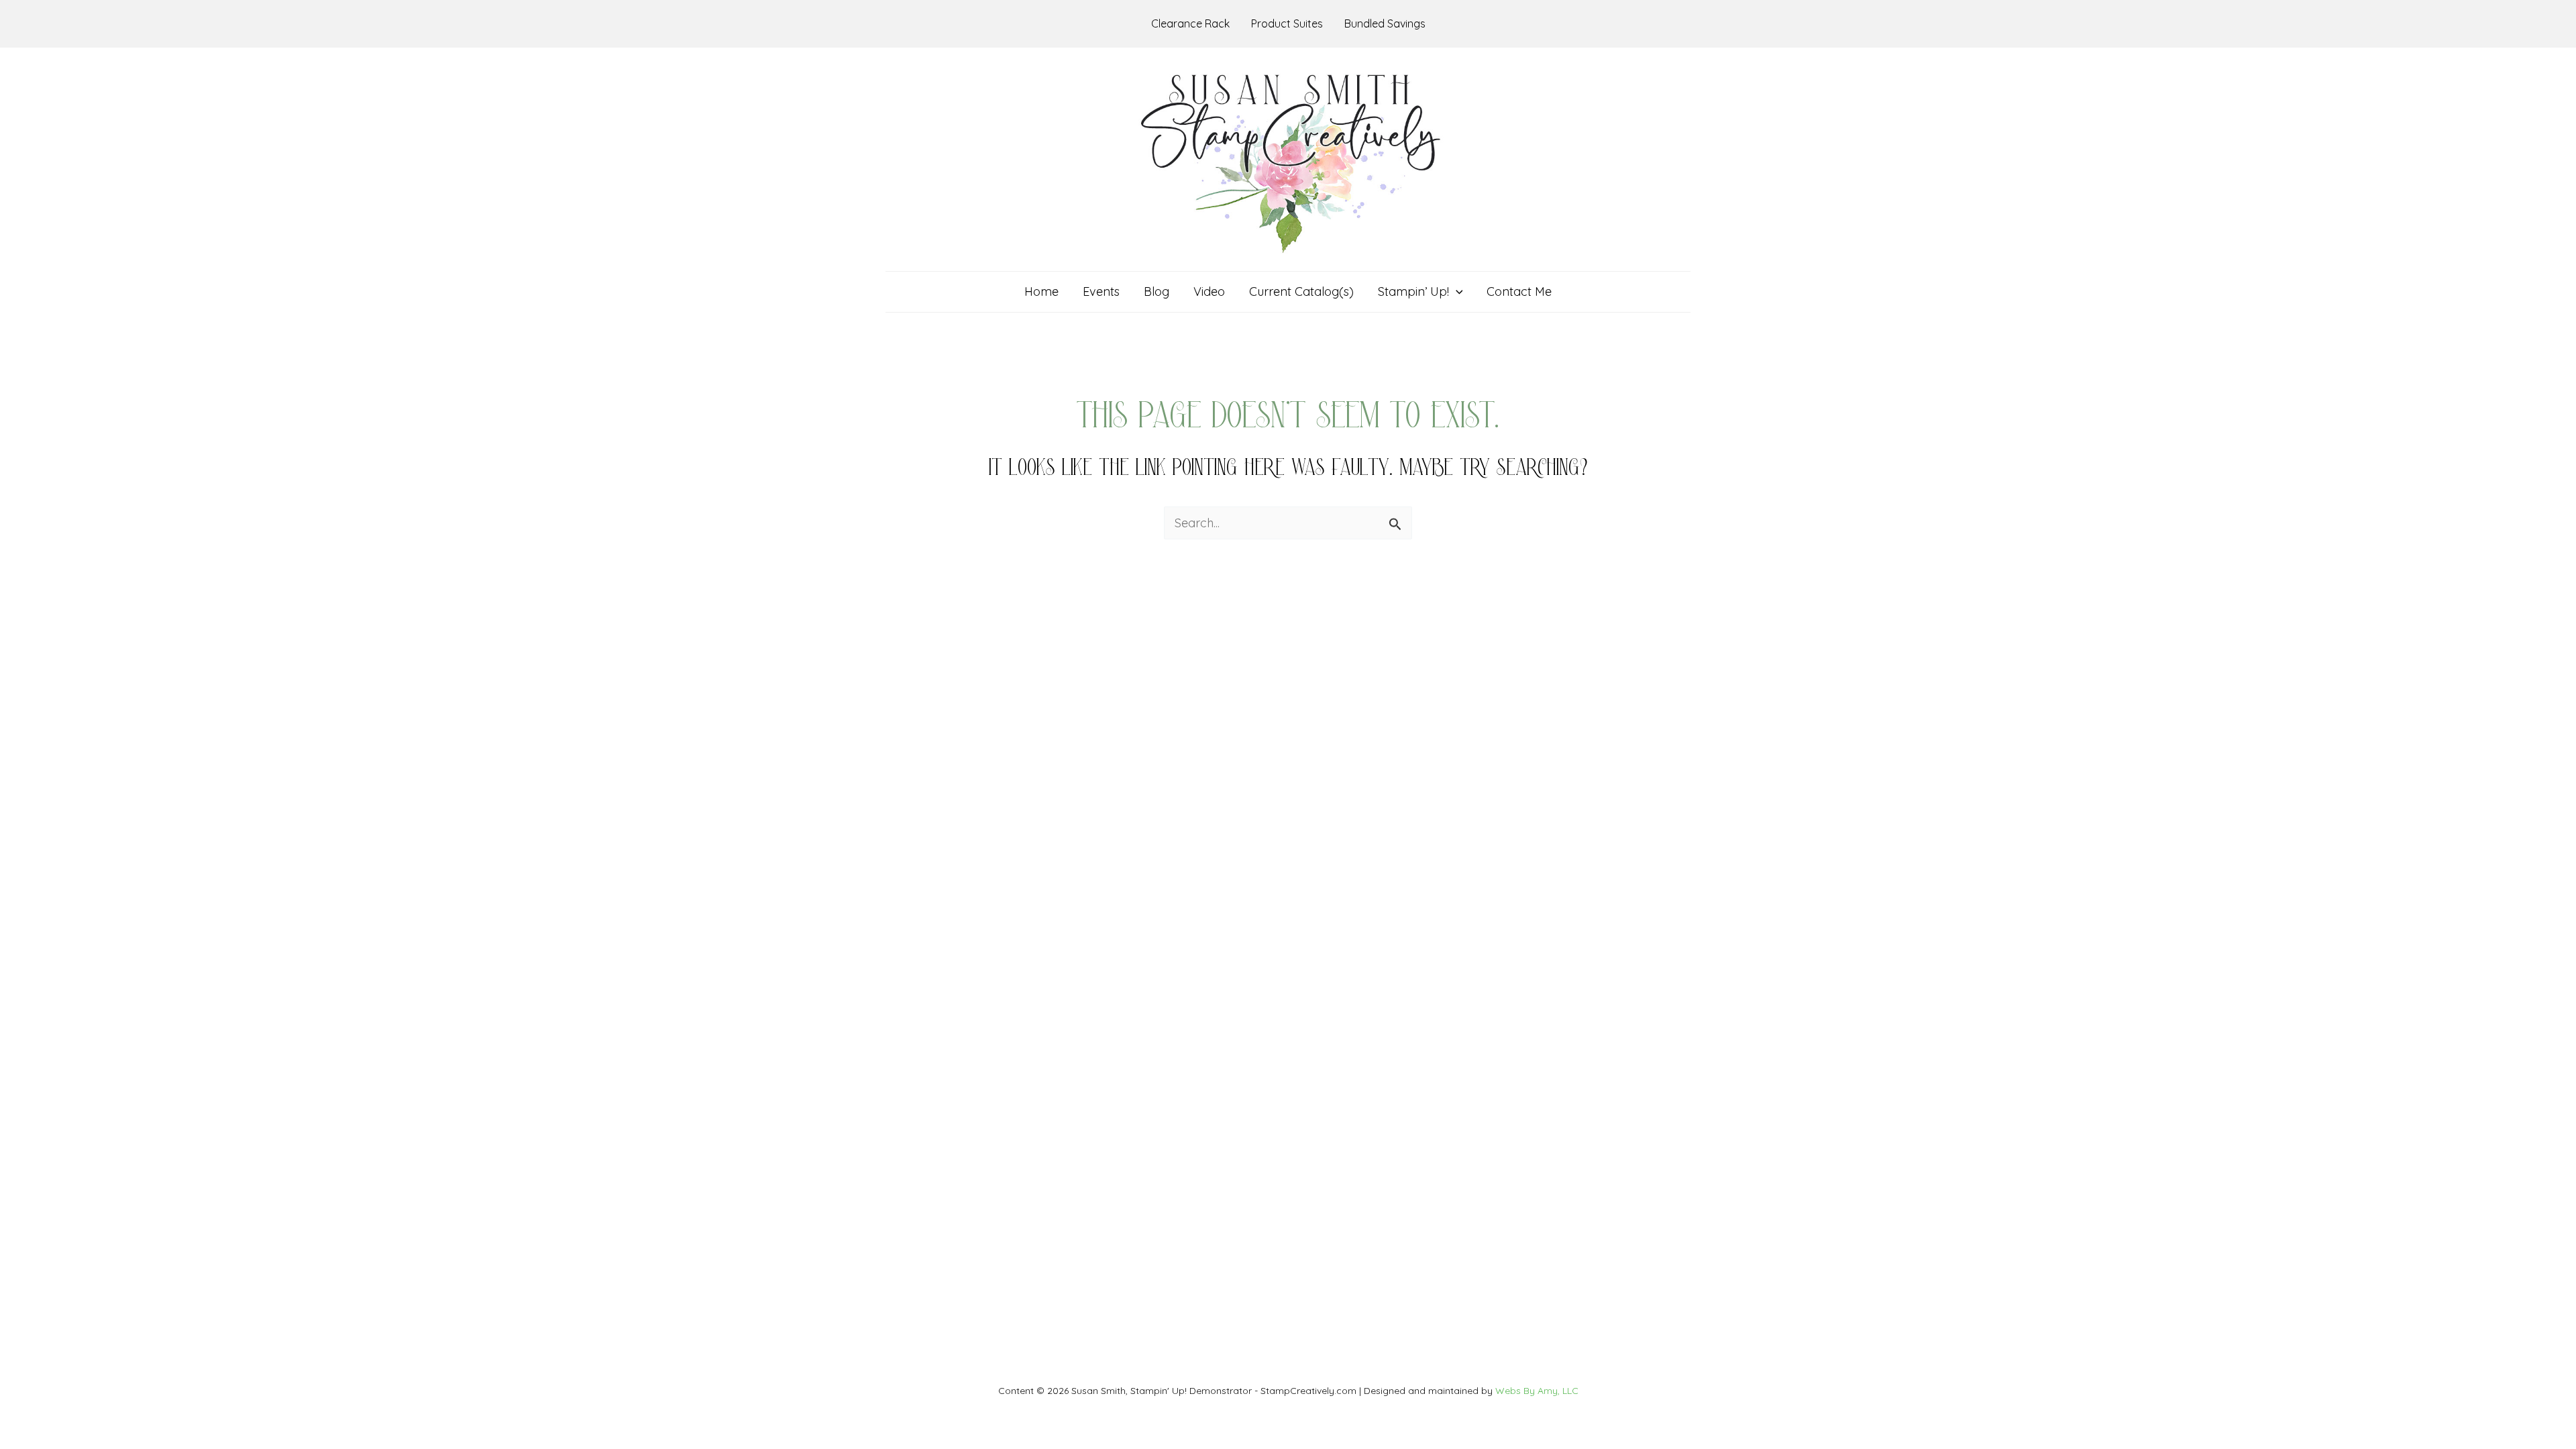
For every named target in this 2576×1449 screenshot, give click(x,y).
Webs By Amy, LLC (1537, 1391)
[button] (1456, 292)
